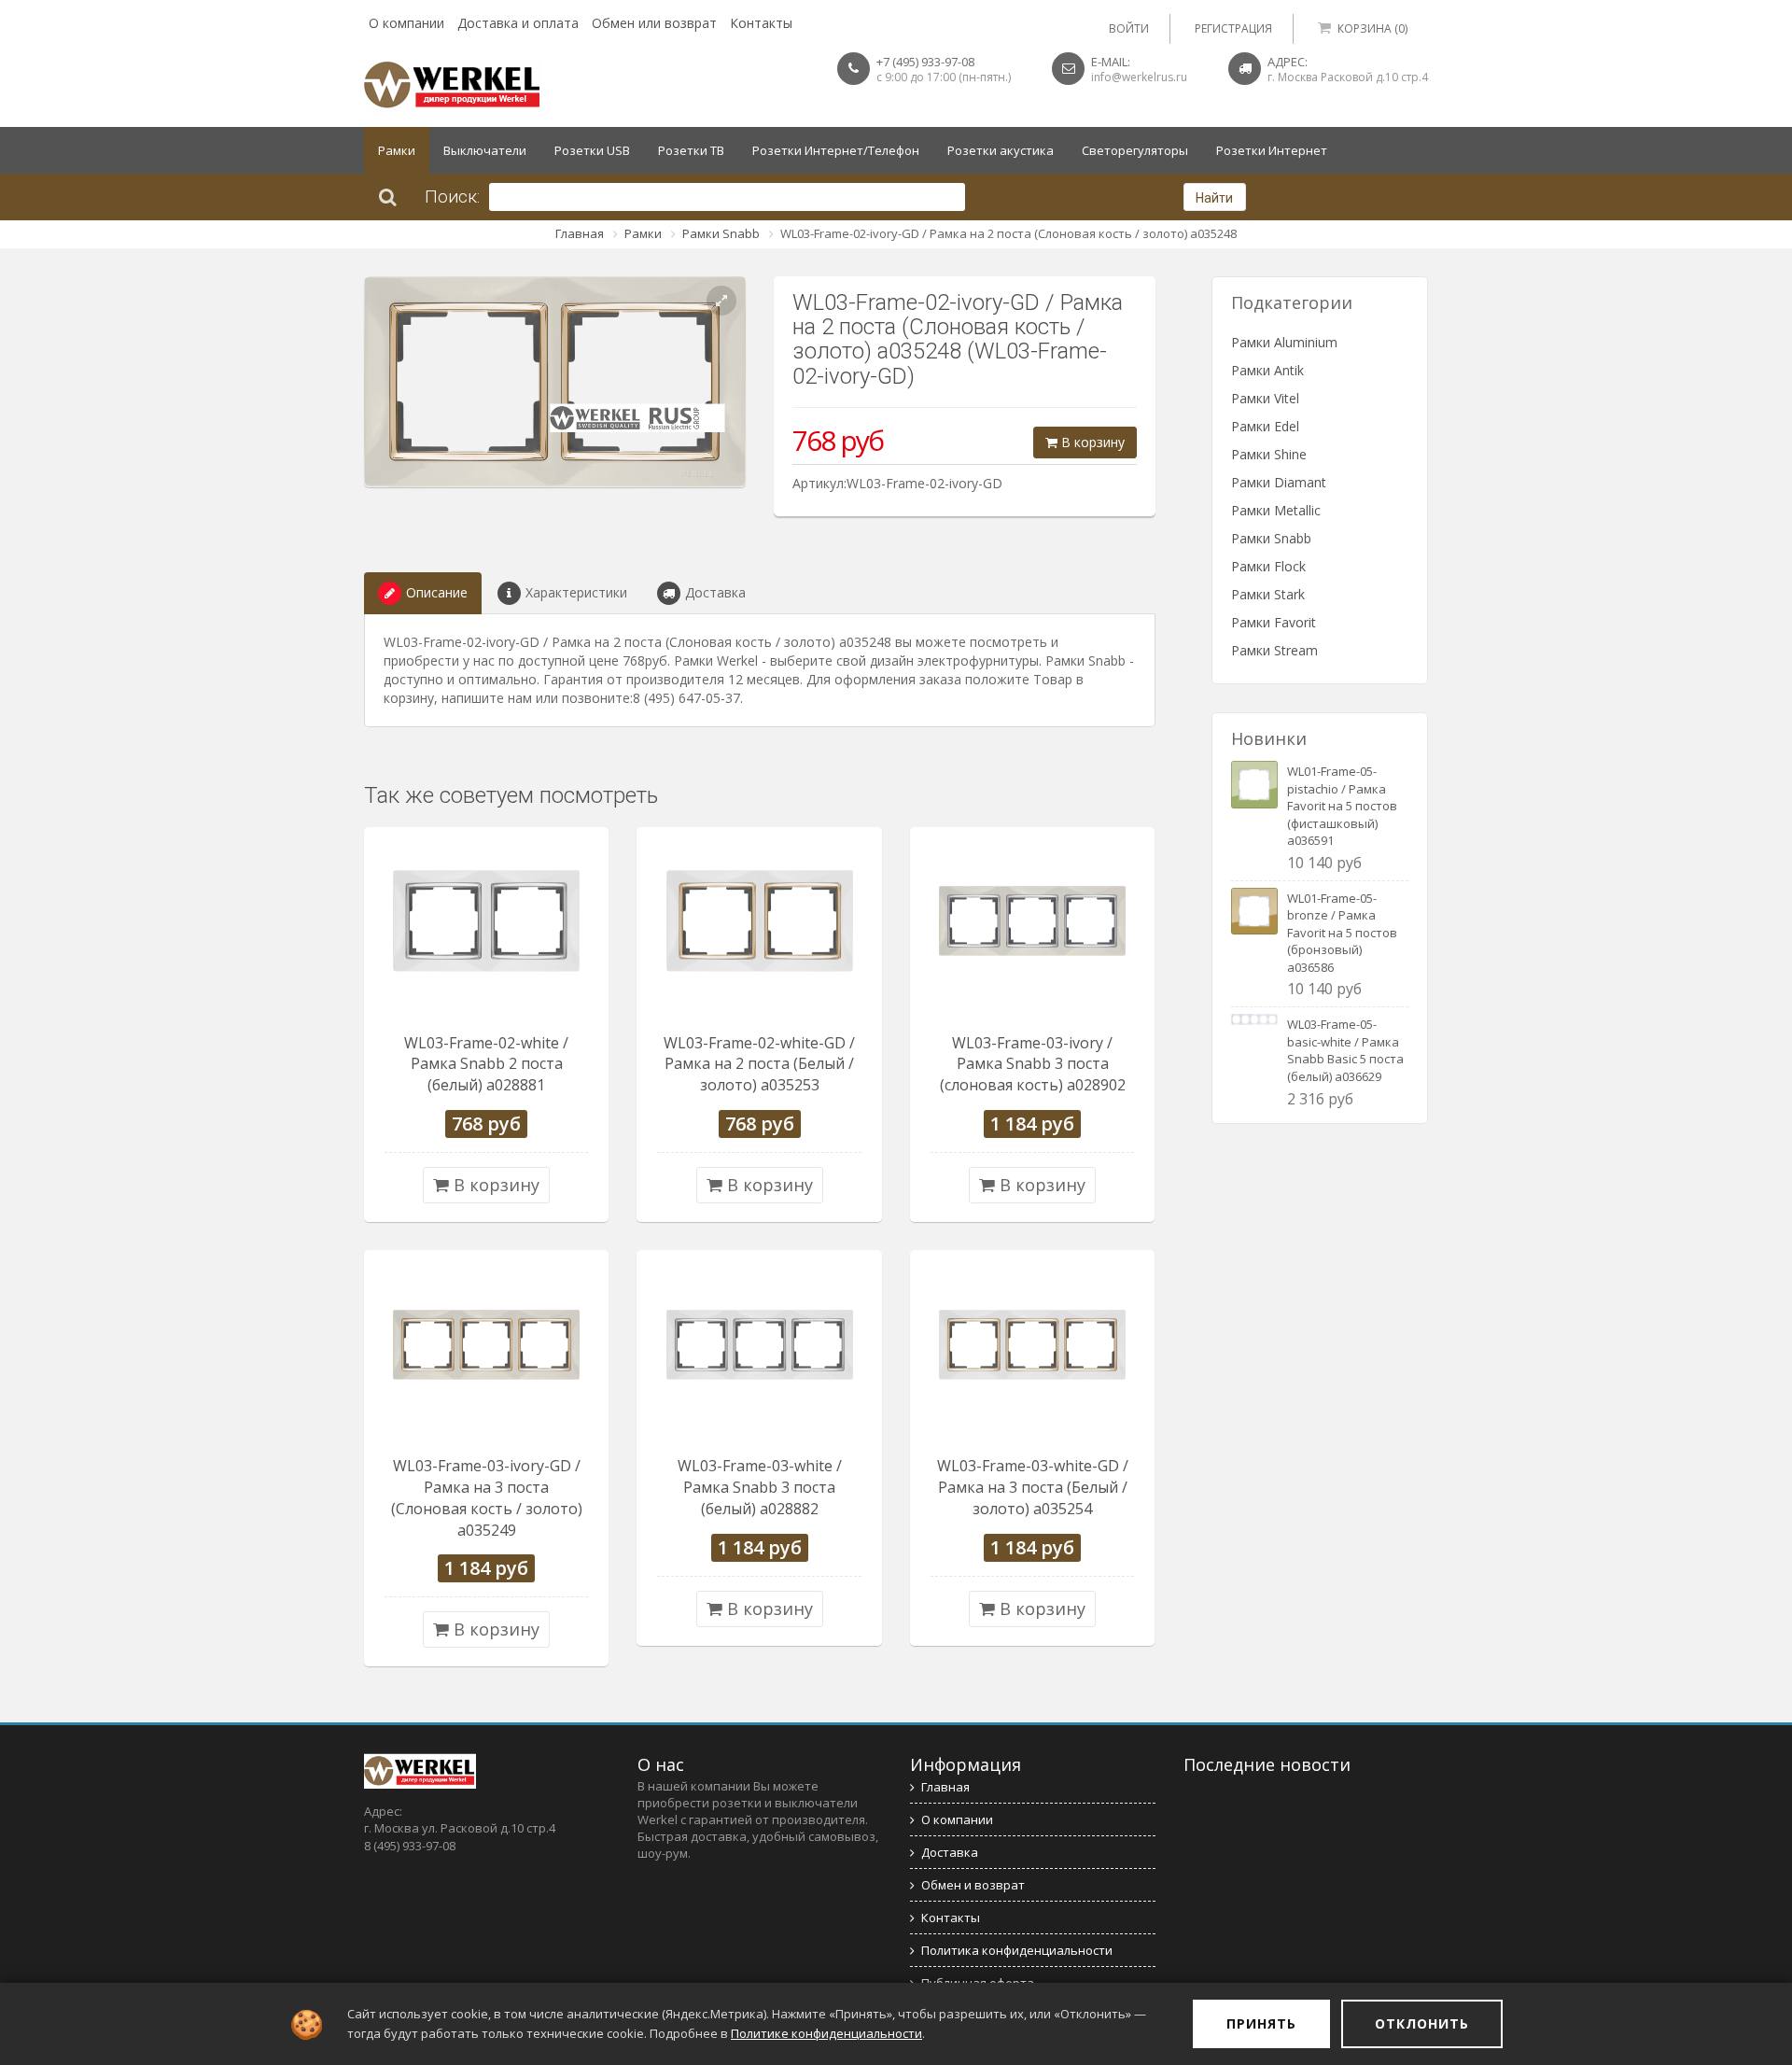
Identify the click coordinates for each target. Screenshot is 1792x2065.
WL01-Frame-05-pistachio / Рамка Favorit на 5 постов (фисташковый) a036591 (1342, 806)
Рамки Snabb (721, 233)
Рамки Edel (1265, 426)
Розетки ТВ (691, 150)
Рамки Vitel (1265, 398)
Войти (1129, 28)
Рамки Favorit (1274, 622)
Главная (580, 233)
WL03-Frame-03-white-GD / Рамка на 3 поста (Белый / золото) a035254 (1033, 1487)
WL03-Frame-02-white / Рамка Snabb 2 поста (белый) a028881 (486, 1064)
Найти (1214, 198)
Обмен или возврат (654, 23)
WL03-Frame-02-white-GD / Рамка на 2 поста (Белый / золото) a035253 (759, 1064)
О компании (406, 23)
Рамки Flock (1268, 566)
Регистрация (1233, 28)
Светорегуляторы (1135, 150)
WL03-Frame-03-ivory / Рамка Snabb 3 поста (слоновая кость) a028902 (1033, 1064)
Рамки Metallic (1276, 510)
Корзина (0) (1372, 28)
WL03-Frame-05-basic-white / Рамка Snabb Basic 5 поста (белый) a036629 (1345, 1050)
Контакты (761, 23)
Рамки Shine (1269, 454)
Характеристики (576, 592)
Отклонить (1422, 2023)
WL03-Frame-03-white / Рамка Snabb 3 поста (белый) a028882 (760, 1487)
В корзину (1091, 442)
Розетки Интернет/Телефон (836, 150)
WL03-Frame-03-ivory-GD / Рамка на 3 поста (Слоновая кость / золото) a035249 (487, 1498)
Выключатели (485, 150)
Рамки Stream (1274, 650)
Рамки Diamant (1279, 482)
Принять (1261, 2023)
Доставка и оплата (518, 23)
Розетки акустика (1001, 150)
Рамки (397, 150)
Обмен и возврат (973, 1885)
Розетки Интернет (1272, 150)
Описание (437, 592)
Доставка (715, 592)
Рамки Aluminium (1284, 342)
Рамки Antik (1267, 370)
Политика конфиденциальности (1017, 1950)
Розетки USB (592, 150)
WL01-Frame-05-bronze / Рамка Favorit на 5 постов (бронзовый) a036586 (1342, 933)
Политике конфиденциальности (826, 2033)
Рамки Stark (1268, 594)
